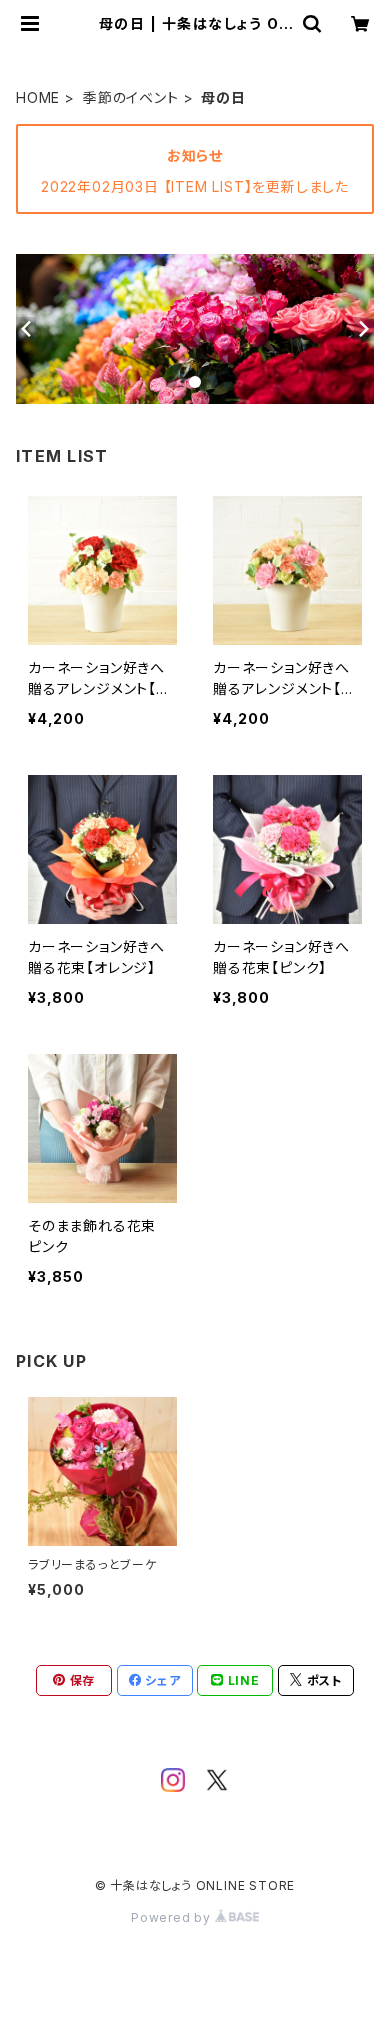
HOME (38, 97)
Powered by (173, 1917)
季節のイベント (131, 97)
